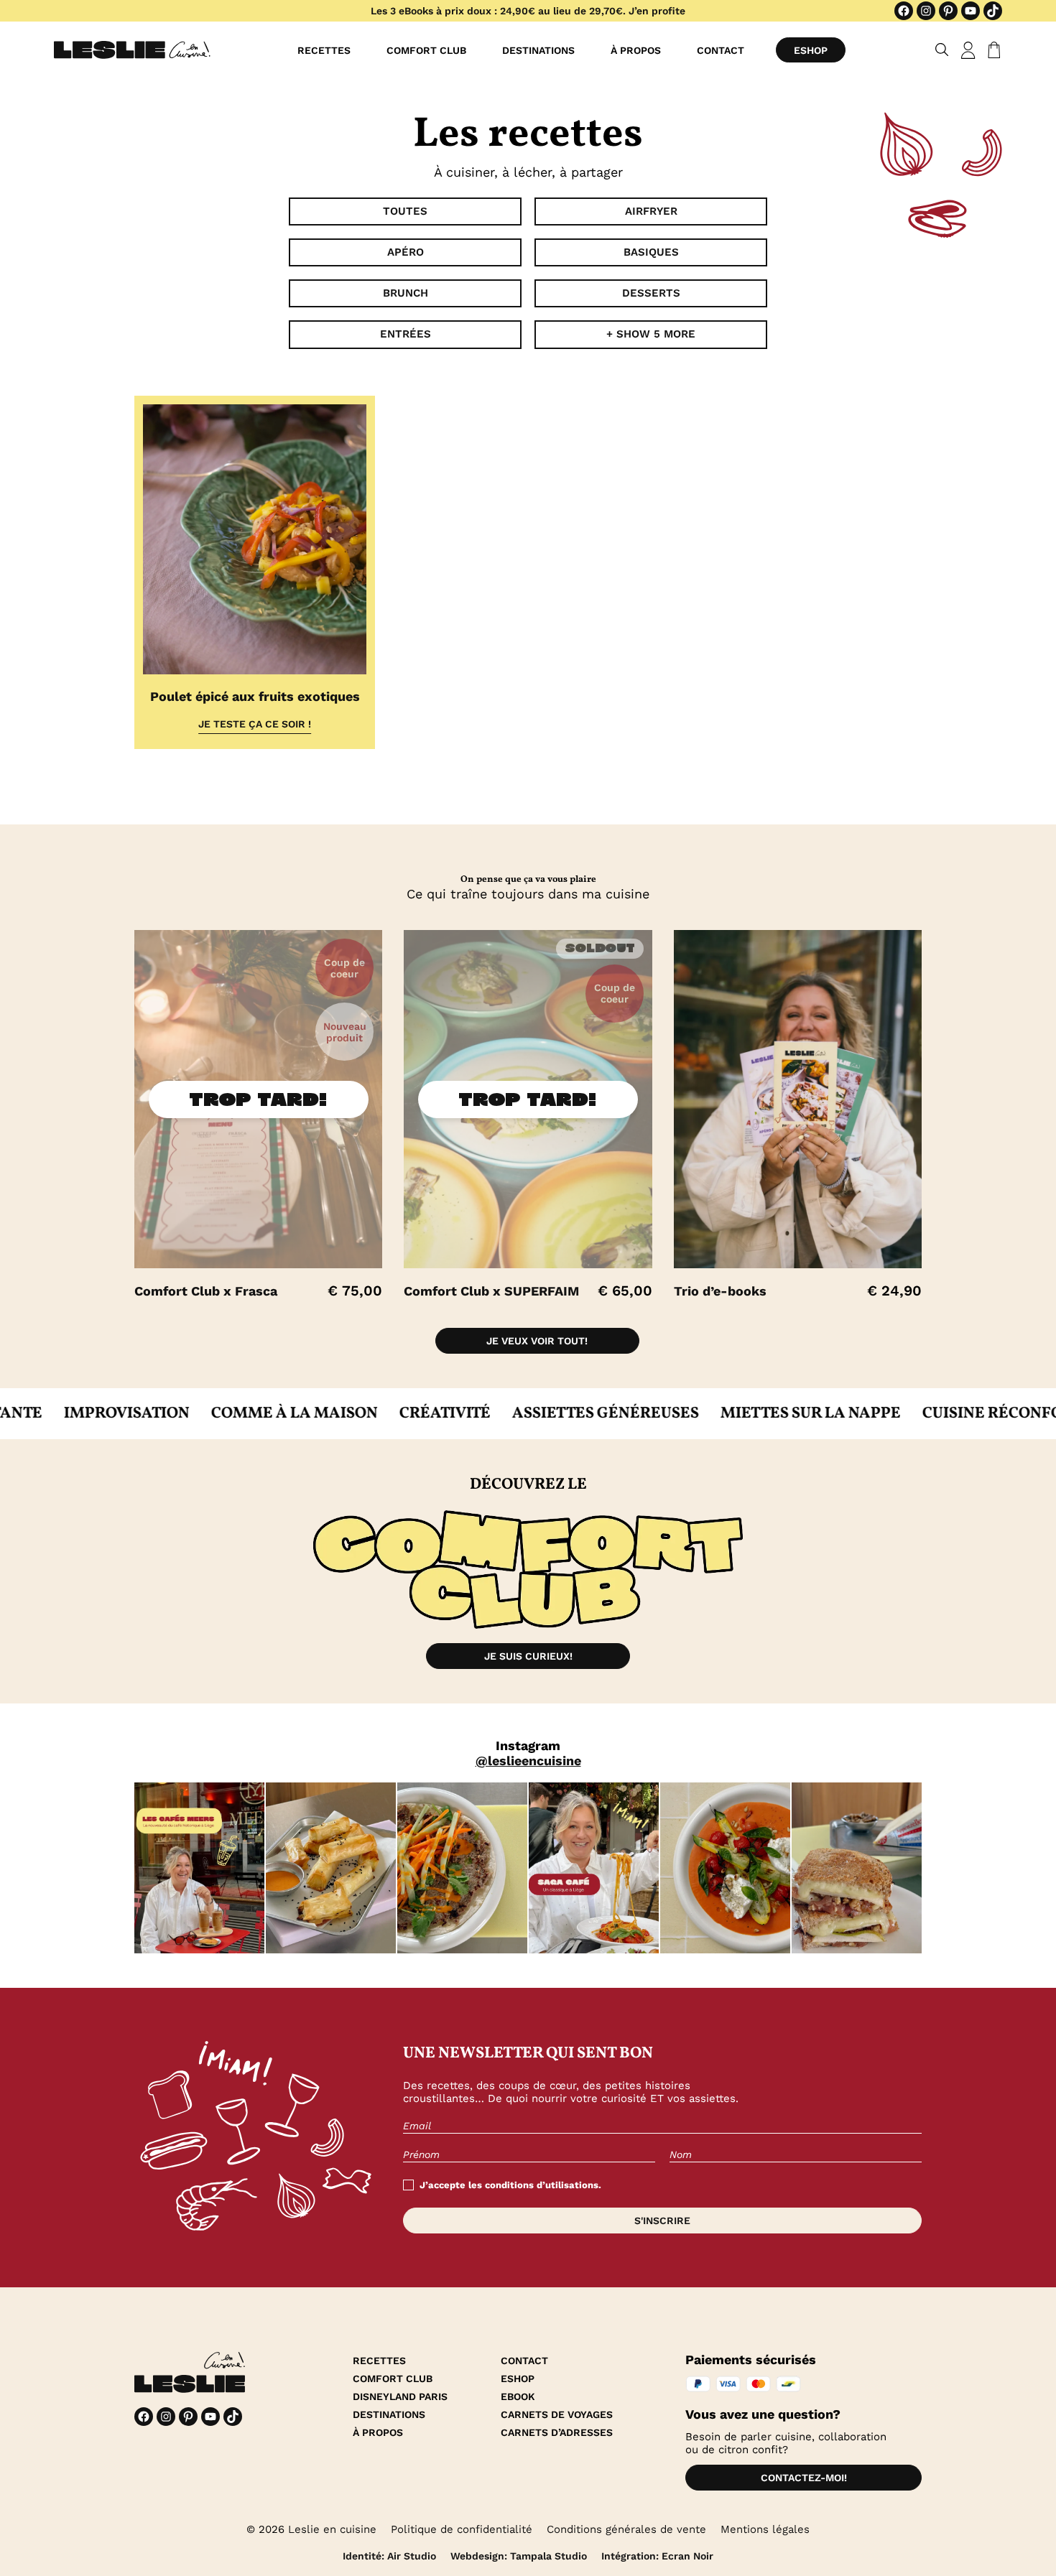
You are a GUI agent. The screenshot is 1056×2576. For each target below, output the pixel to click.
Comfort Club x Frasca (206, 1291)
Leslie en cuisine (332, 2529)
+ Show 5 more (651, 334)
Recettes (324, 50)
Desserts (651, 293)
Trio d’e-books (720, 1291)
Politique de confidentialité (462, 2529)
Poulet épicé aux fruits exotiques (255, 696)
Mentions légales (765, 2529)
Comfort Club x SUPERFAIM (491, 1291)
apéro (406, 252)
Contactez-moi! (804, 2478)
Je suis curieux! (528, 1656)
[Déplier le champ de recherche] (942, 50)
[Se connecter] (968, 50)
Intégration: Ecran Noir (657, 2556)
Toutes (405, 211)
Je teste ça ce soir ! (255, 724)
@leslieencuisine (528, 1761)
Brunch (406, 293)
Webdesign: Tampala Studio (519, 2556)
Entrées (406, 334)
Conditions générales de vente (626, 2529)
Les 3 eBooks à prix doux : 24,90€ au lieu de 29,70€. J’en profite (528, 11)
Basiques (651, 252)
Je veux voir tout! (537, 1341)
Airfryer (651, 211)
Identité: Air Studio (389, 2556)
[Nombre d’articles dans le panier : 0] (991, 50)
